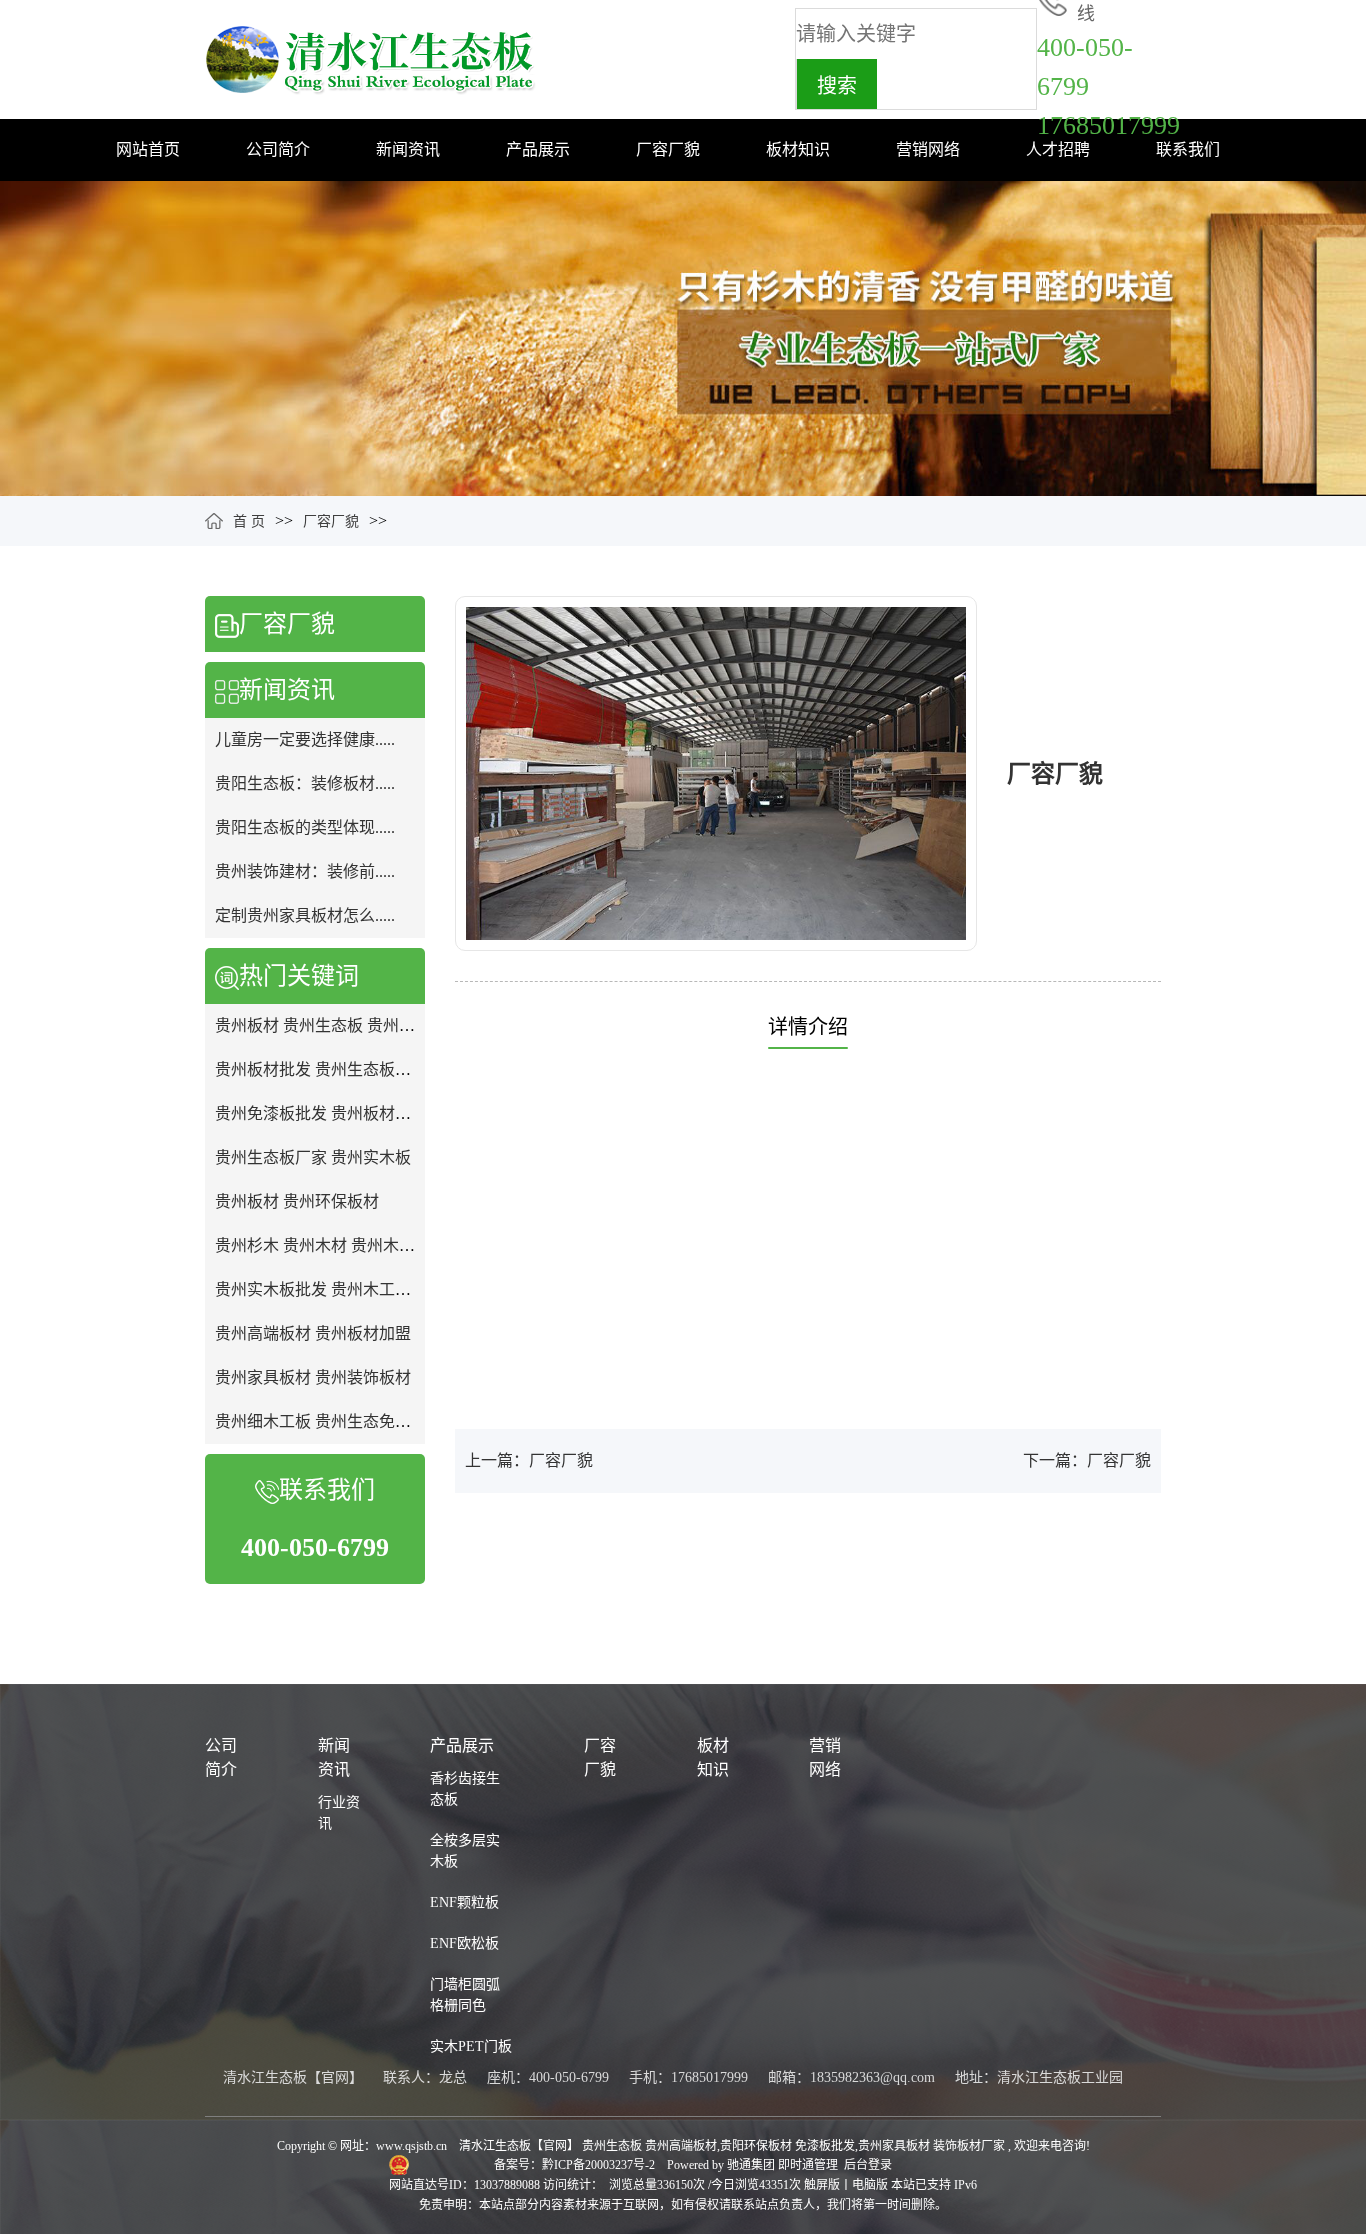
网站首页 (148, 149)
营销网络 (928, 149)
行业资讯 (339, 1813)
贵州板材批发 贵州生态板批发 (321, 1069)
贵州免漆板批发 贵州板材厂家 (321, 1113)
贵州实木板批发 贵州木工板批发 (329, 1289)
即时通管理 (808, 2165)
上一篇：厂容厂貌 (529, 1460)
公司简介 (278, 149)
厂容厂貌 (668, 149)
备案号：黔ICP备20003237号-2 (576, 2165)
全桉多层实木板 (465, 1851)
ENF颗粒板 (464, 1902)
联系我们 (1188, 149)
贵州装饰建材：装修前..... (305, 871)
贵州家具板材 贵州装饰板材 (313, 1377)
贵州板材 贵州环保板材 (297, 1201)
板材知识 (798, 149)
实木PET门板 (471, 2046)
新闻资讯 (408, 149)
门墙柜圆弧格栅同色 (465, 1995)
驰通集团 (752, 2165)
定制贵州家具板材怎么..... (305, 915)
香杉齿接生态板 (465, 1789)
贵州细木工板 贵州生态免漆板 (321, 1421)
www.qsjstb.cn (411, 2146)
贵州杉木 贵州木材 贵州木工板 (323, 1245)
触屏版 (822, 2185)
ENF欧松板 (464, 1943)
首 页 (249, 521)
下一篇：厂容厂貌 (1087, 1460)
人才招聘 (1058, 149)
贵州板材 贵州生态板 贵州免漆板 (331, 1025)
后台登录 (868, 2165)
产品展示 (538, 149)
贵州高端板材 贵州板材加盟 (313, 1333)
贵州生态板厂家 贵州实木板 (313, 1157)
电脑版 (870, 2185)
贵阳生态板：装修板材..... (305, 783)
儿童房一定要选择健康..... (305, 739)
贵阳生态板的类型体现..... (305, 827)
